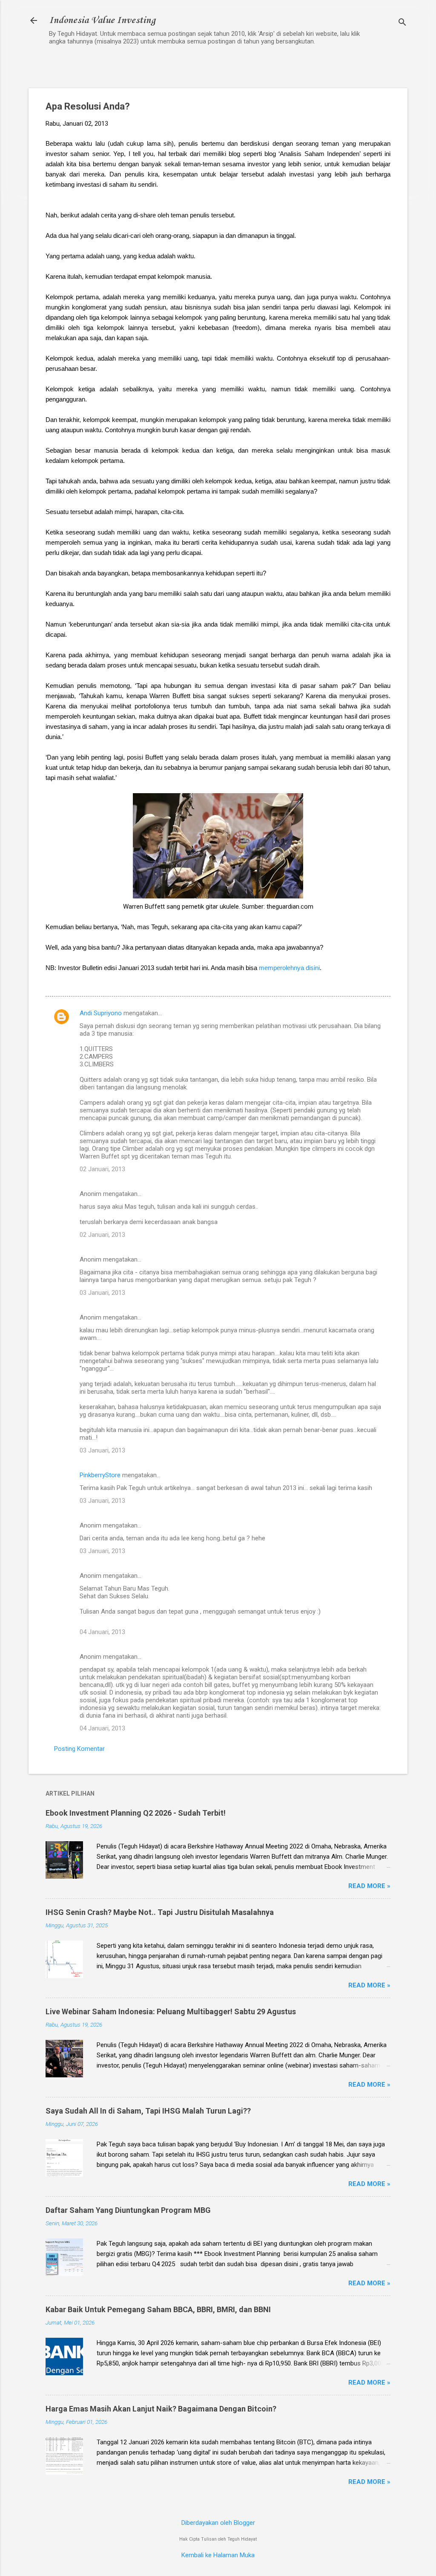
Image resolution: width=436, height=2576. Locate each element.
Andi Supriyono (101, 1013)
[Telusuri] (402, 23)
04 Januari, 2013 (102, 1632)
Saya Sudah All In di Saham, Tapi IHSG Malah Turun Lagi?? (148, 2111)
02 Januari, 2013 (102, 1169)
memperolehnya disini (289, 968)
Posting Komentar (79, 1749)
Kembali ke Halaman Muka (218, 2555)
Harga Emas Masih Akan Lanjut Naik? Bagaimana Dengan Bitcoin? (161, 2409)
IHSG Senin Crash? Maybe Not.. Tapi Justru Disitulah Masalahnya (160, 1912)
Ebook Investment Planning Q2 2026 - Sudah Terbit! (136, 1813)
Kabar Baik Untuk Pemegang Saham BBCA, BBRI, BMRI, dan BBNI (158, 2309)
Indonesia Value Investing (102, 20)
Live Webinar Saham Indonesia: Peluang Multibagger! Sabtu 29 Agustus (171, 2011)
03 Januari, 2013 (102, 1293)
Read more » (369, 1886)
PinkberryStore (100, 1475)
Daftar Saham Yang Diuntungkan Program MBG (128, 2210)
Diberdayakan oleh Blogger (218, 2523)
